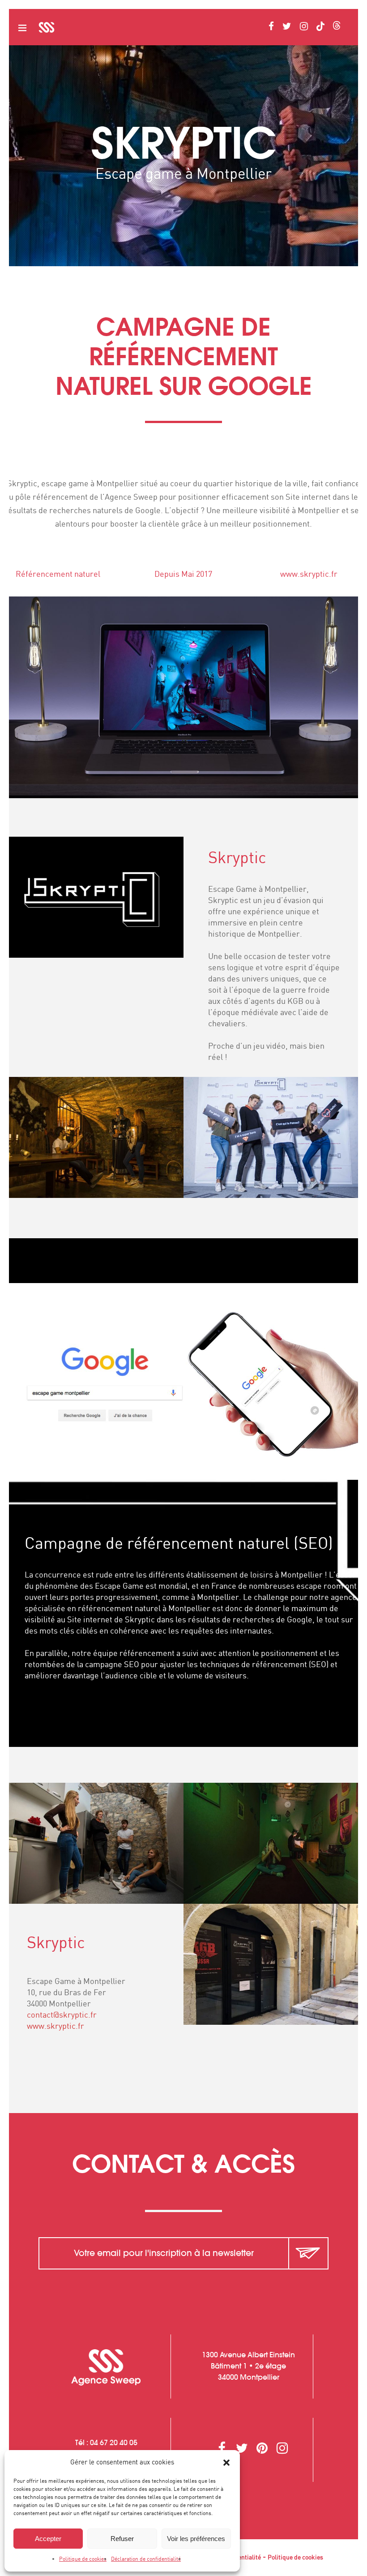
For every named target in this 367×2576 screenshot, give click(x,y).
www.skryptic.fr (309, 575)
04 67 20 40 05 (114, 2442)
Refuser (122, 2539)
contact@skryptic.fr (62, 2015)
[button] (226, 2463)
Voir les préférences (196, 2539)
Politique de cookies (83, 2559)
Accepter (48, 2539)
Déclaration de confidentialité (146, 2559)
